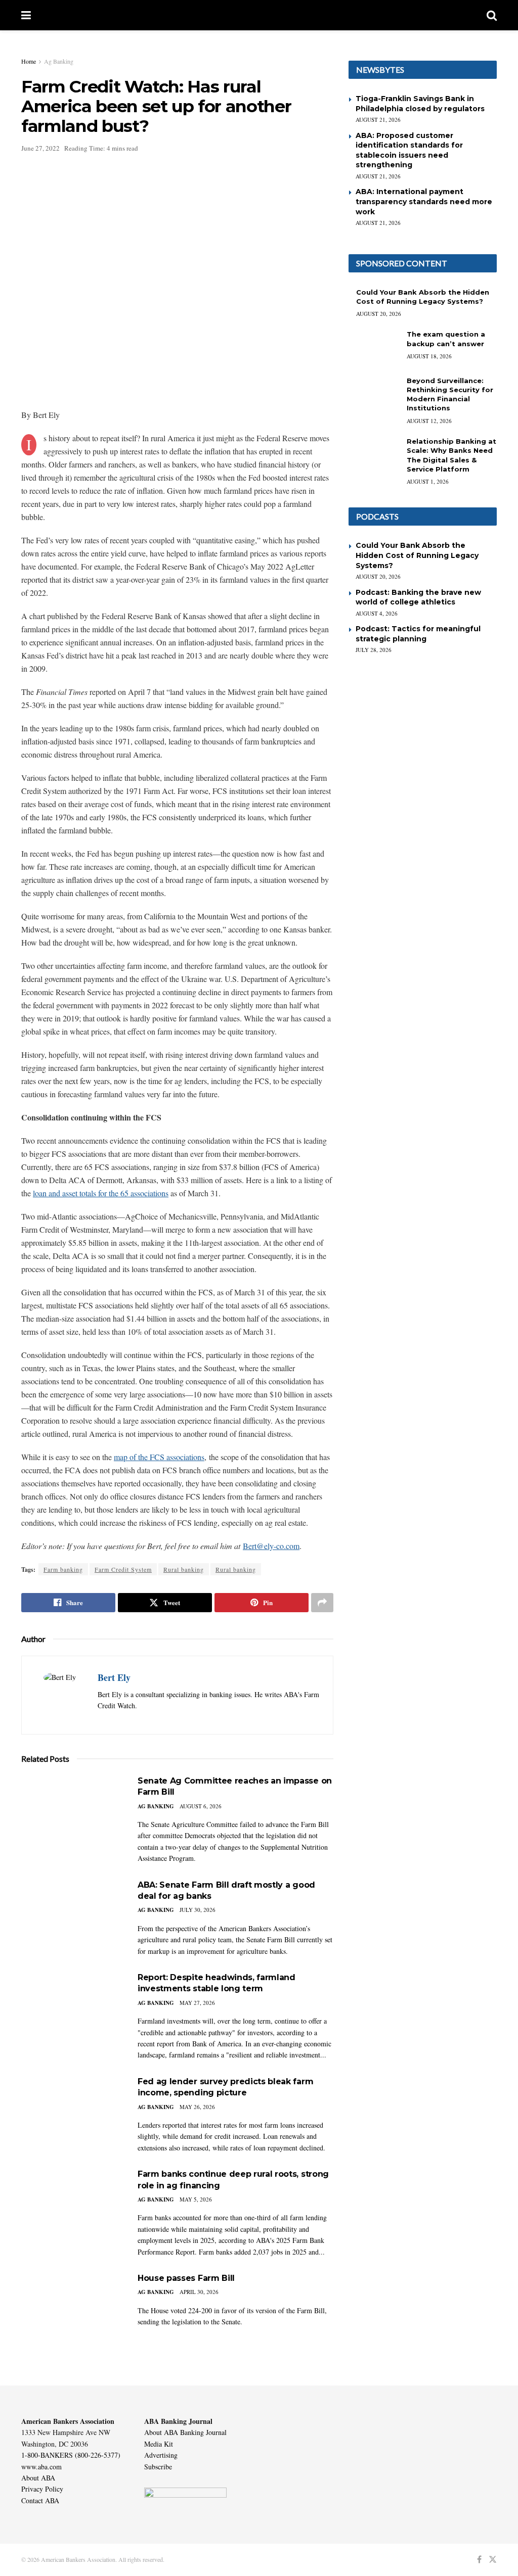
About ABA (38, 2478)
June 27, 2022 (40, 148)
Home (29, 61)
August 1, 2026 (428, 481)
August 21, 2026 (378, 120)
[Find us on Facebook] (479, 2560)
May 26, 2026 (197, 2107)
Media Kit (159, 2444)
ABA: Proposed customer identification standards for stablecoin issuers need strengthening (409, 150)
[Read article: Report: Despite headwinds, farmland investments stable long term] (72, 2008)
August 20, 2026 (379, 314)
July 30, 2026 (198, 1910)
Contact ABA (40, 2500)
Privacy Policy (42, 2489)
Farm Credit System (123, 1569)
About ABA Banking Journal (185, 2432)
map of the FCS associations (159, 1457)
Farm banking (63, 1569)
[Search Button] (492, 15)
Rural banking (184, 1569)
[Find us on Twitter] (493, 2560)
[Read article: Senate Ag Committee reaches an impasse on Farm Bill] (72, 1812)
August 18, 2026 (429, 356)
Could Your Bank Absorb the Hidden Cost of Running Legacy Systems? (417, 555)
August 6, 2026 (201, 1806)
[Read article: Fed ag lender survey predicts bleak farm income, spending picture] (72, 2112)
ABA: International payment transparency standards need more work (424, 201)
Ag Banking (59, 61)
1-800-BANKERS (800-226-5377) (71, 2455)
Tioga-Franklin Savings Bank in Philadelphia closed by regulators (420, 104)
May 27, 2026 (197, 2003)
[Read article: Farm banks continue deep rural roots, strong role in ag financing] (72, 2205)
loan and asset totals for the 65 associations (101, 1193)
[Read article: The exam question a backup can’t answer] (374, 348)
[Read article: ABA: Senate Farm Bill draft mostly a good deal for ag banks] (72, 1916)
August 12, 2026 (429, 421)
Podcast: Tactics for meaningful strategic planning (418, 634)
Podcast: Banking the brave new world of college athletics (418, 597)
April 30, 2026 (199, 2292)
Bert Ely (114, 1677)
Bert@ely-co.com (271, 1546)
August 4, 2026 (377, 613)
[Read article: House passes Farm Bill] (72, 2309)
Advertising (161, 2455)
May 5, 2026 (196, 2199)
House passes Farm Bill (186, 2278)
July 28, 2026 (374, 650)
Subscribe (158, 2467)
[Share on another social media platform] (322, 1603)
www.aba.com (41, 2467)
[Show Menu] (26, 15)
